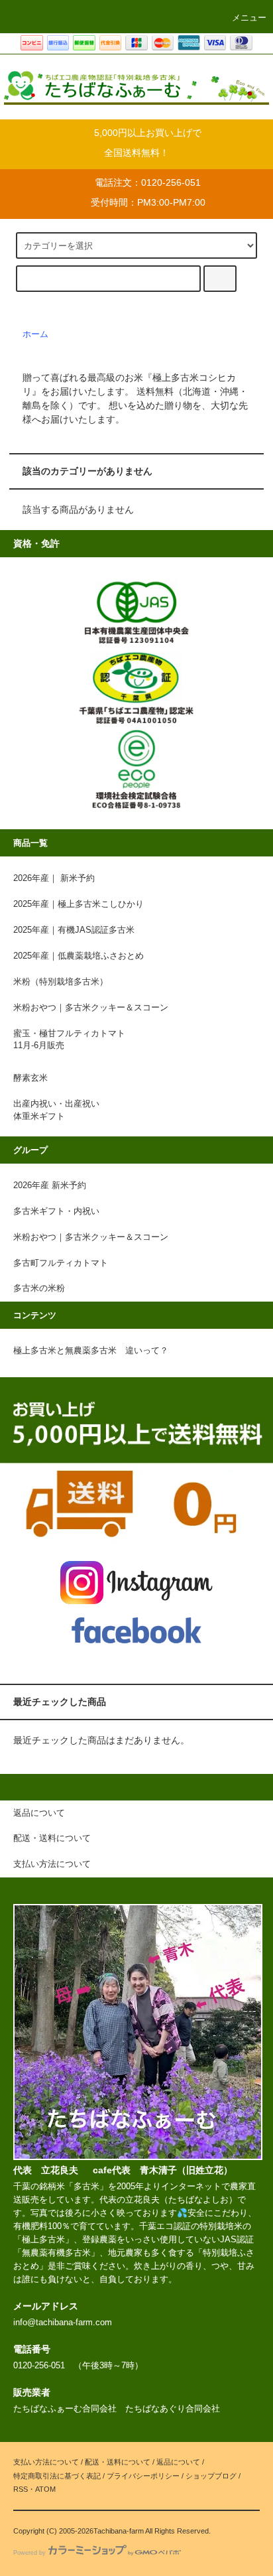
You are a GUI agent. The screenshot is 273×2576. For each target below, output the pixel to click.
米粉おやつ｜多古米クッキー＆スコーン (91, 1237)
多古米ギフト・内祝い (56, 1211)
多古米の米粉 (39, 1288)
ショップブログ (211, 2476)
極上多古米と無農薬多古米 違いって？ (91, 1351)
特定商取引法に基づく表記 (57, 2476)
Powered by (29, 2553)
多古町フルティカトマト (61, 1263)
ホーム (35, 334)
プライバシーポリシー (143, 2476)
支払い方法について (46, 2462)
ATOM (45, 2489)
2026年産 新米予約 (50, 1186)
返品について (178, 2462)
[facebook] (137, 1630)
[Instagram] (137, 1582)
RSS (21, 2489)
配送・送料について (118, 2462)
